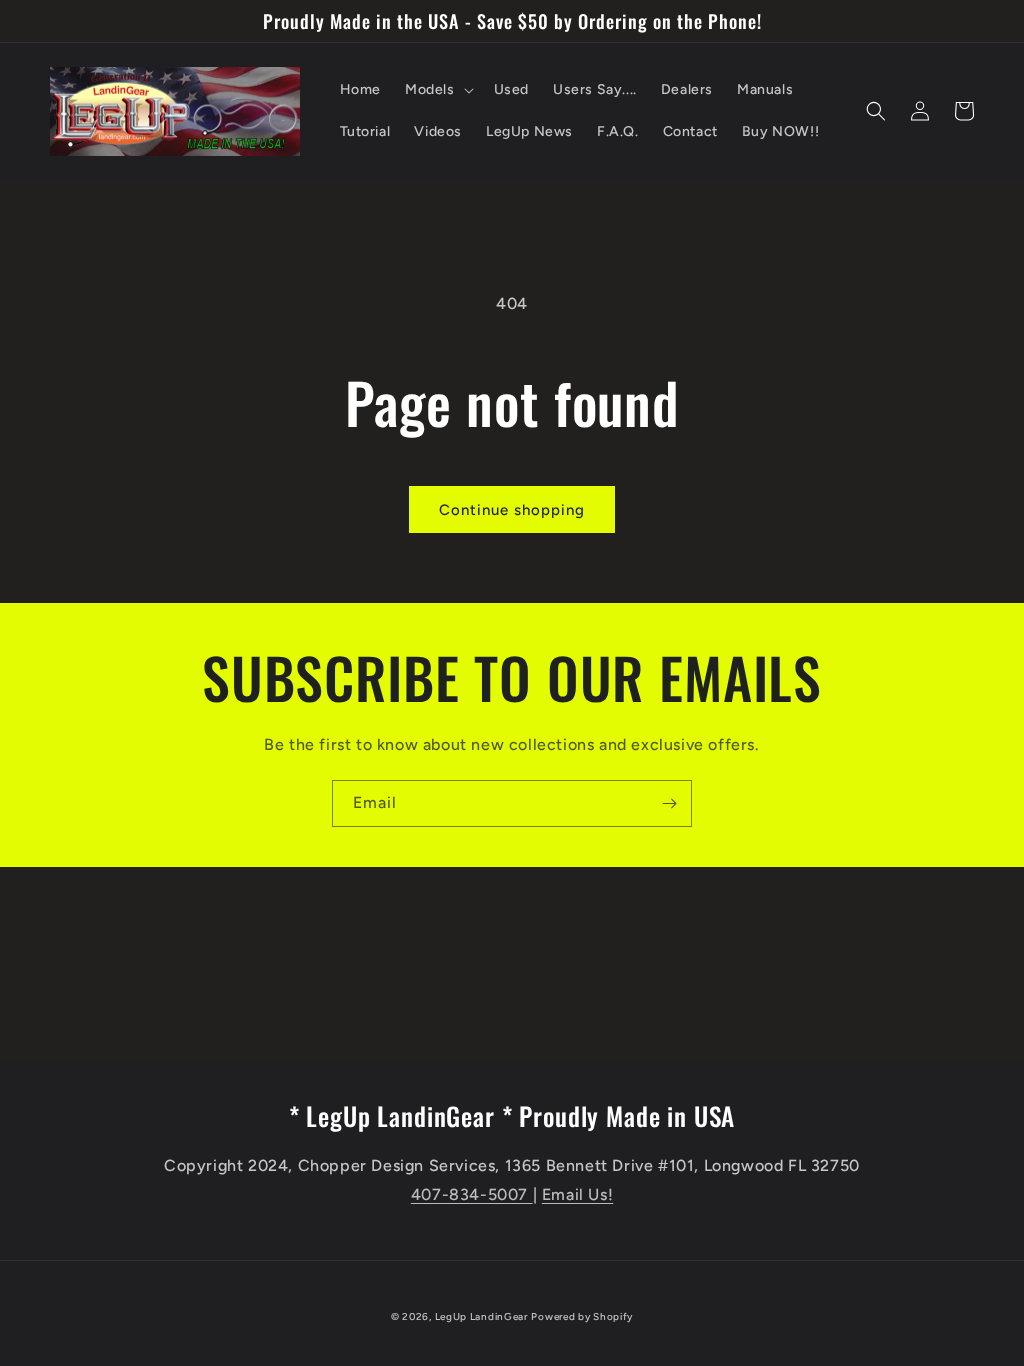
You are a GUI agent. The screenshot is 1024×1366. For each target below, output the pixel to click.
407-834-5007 (472, 1194)
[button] (437, 90)
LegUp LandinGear (481, 1316)
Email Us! (577, 1194)
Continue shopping (512, 510)
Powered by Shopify (582, 1316)
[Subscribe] (669, 803)
